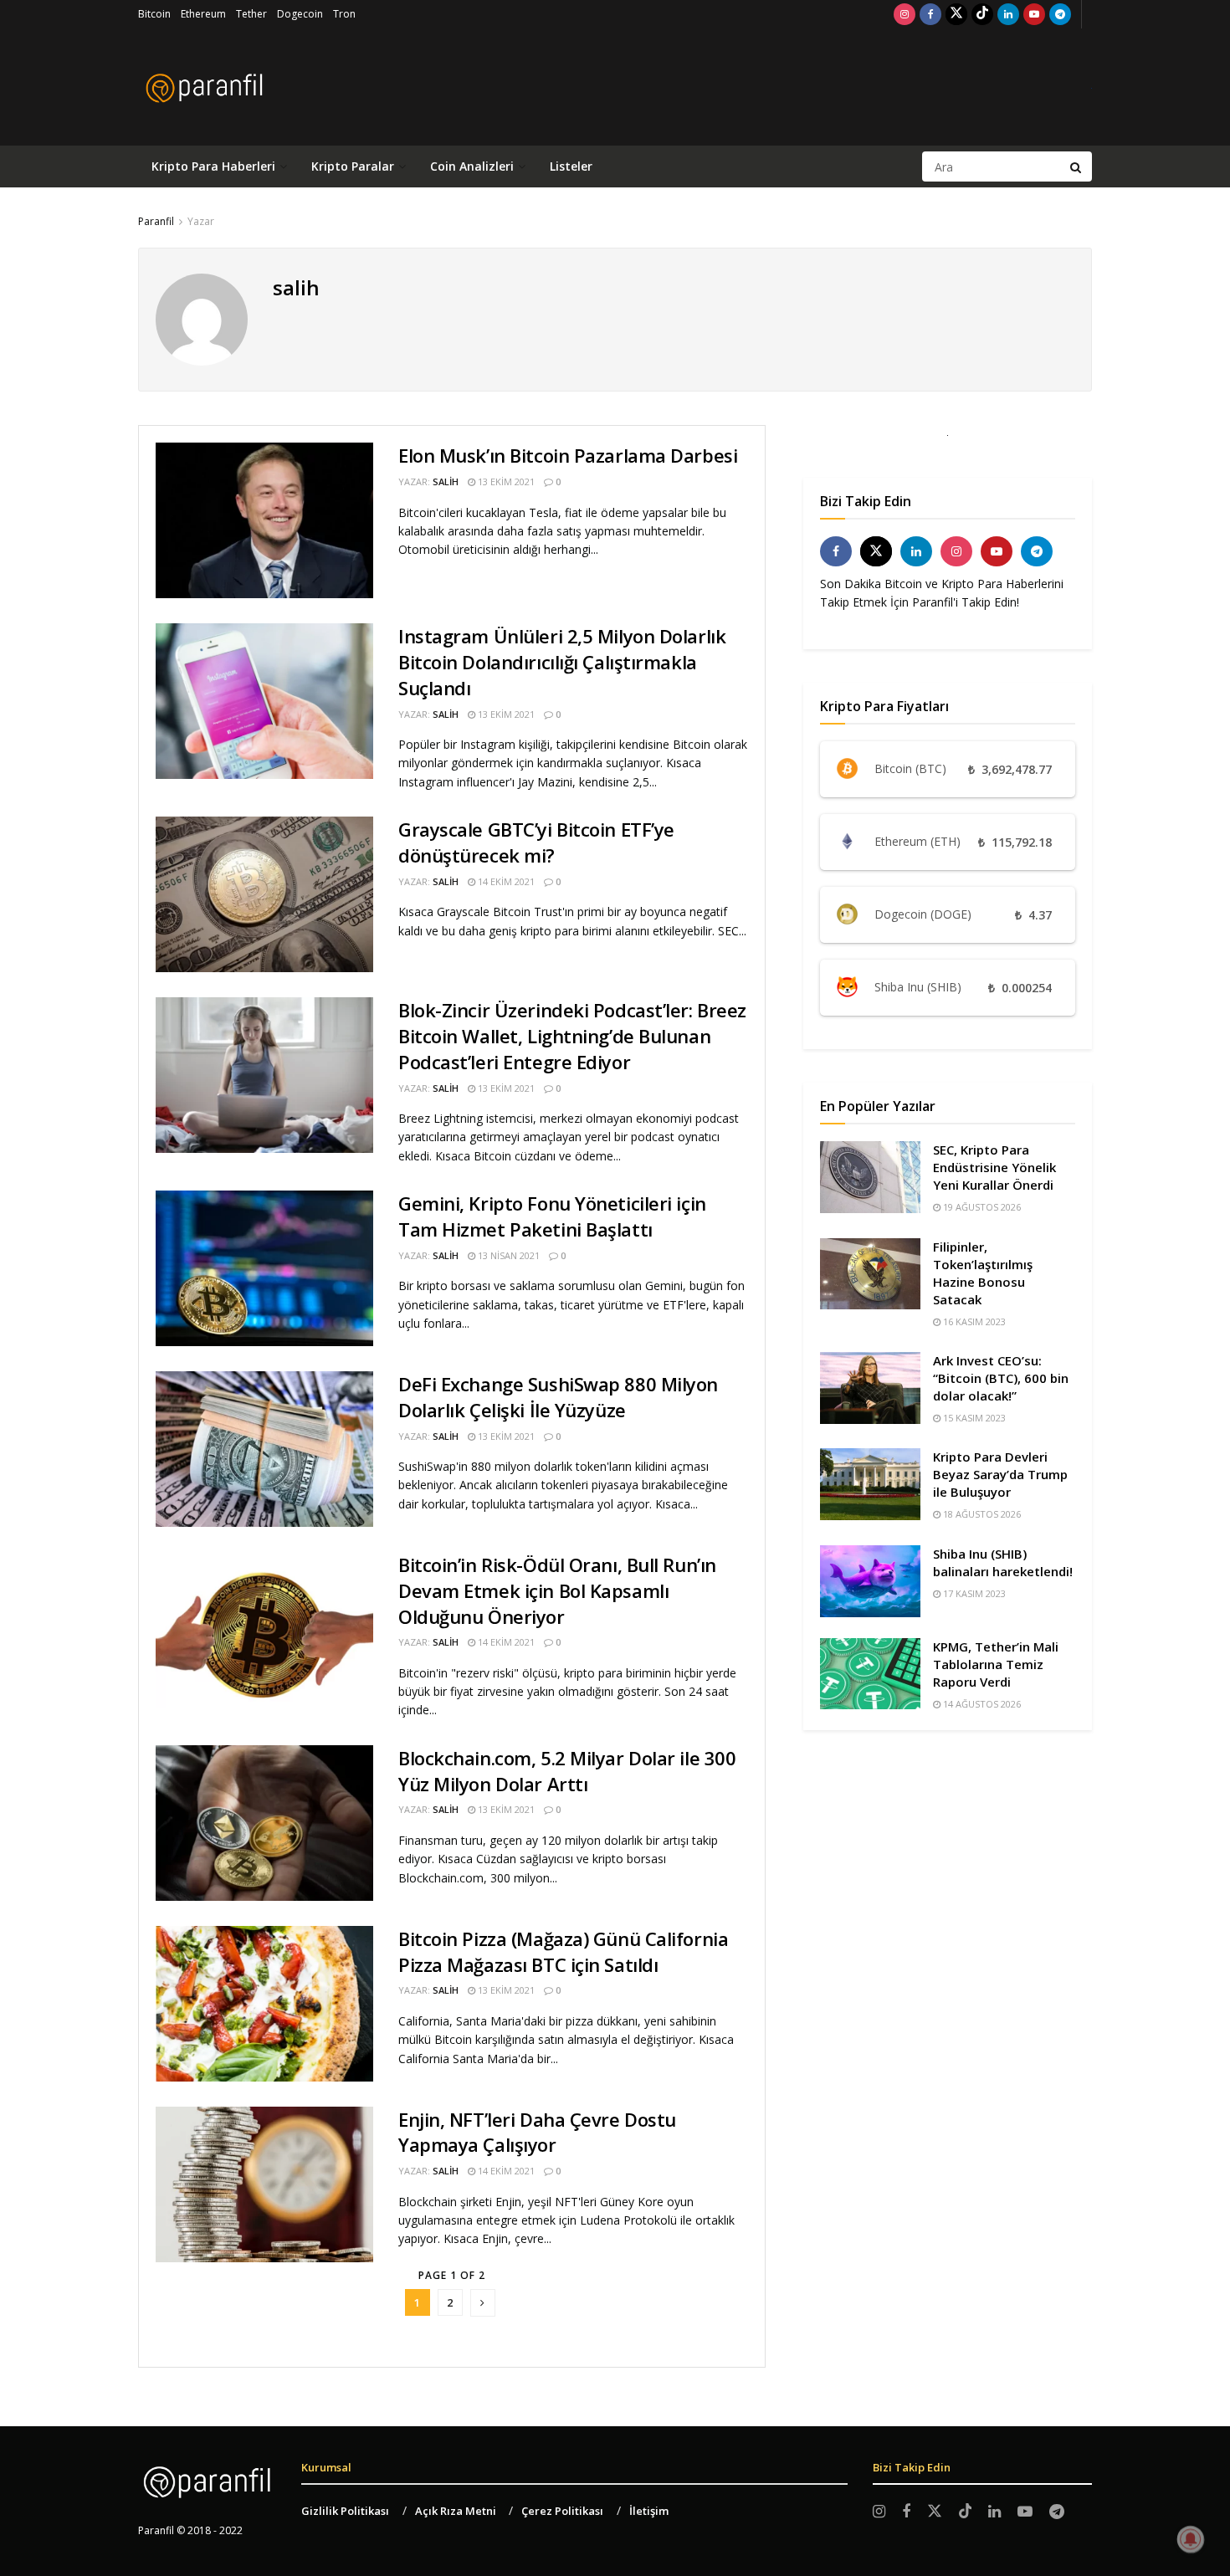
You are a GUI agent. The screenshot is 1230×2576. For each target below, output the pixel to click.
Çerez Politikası (562, 2511)
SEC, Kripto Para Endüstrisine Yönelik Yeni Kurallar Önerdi (994, 1167)
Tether (251, 14)
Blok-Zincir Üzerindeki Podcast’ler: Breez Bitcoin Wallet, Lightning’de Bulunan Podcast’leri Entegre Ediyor (572, 1036)
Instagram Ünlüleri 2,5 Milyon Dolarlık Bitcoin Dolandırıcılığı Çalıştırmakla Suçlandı (562, 662)
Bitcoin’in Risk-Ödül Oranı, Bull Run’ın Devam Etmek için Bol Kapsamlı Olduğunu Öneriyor (557, 1590)
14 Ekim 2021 (505, 881)
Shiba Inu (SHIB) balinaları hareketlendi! (1003, 1562)
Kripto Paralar (353, 166)
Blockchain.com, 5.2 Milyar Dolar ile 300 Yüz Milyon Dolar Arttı (567, 1771)
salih (446, 481)
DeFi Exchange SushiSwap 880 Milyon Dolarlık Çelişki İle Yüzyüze (558, 1397)
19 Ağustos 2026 (981, 1207)
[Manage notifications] (1191, 2539)
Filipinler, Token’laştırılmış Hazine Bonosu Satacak (983, 1273)
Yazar (201, 221)
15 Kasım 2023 (973, 1418)
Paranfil (156, 221)
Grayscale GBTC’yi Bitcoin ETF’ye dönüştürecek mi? (536, 842)
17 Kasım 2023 (973, 1593)
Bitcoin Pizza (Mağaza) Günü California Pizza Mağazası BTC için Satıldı (563, 1951)
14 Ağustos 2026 (981, 1704)
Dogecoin (300, 14)
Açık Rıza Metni (456, 2511)
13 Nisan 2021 (507, 1255)
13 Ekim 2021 (505, 481)
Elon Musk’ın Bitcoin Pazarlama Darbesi (568, 455)
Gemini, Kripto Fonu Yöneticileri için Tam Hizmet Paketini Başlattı (552, 1216)
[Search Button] (1077, 166)
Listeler (571, 166)
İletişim (649, 2511)
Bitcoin (154, 14)
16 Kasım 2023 (973, 1321)
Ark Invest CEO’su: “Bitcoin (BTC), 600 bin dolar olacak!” (1001, 1378)
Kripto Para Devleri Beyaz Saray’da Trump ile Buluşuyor (1000, 1474)
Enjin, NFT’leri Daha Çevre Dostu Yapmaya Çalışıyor (537, 2132)
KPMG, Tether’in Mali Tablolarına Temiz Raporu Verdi (996, 1664)
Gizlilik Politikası (345, 2511)
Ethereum (203, 14)
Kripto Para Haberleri (213, 166)
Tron (344, 14)
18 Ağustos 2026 (981, 1514)
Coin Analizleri (472, 166)
